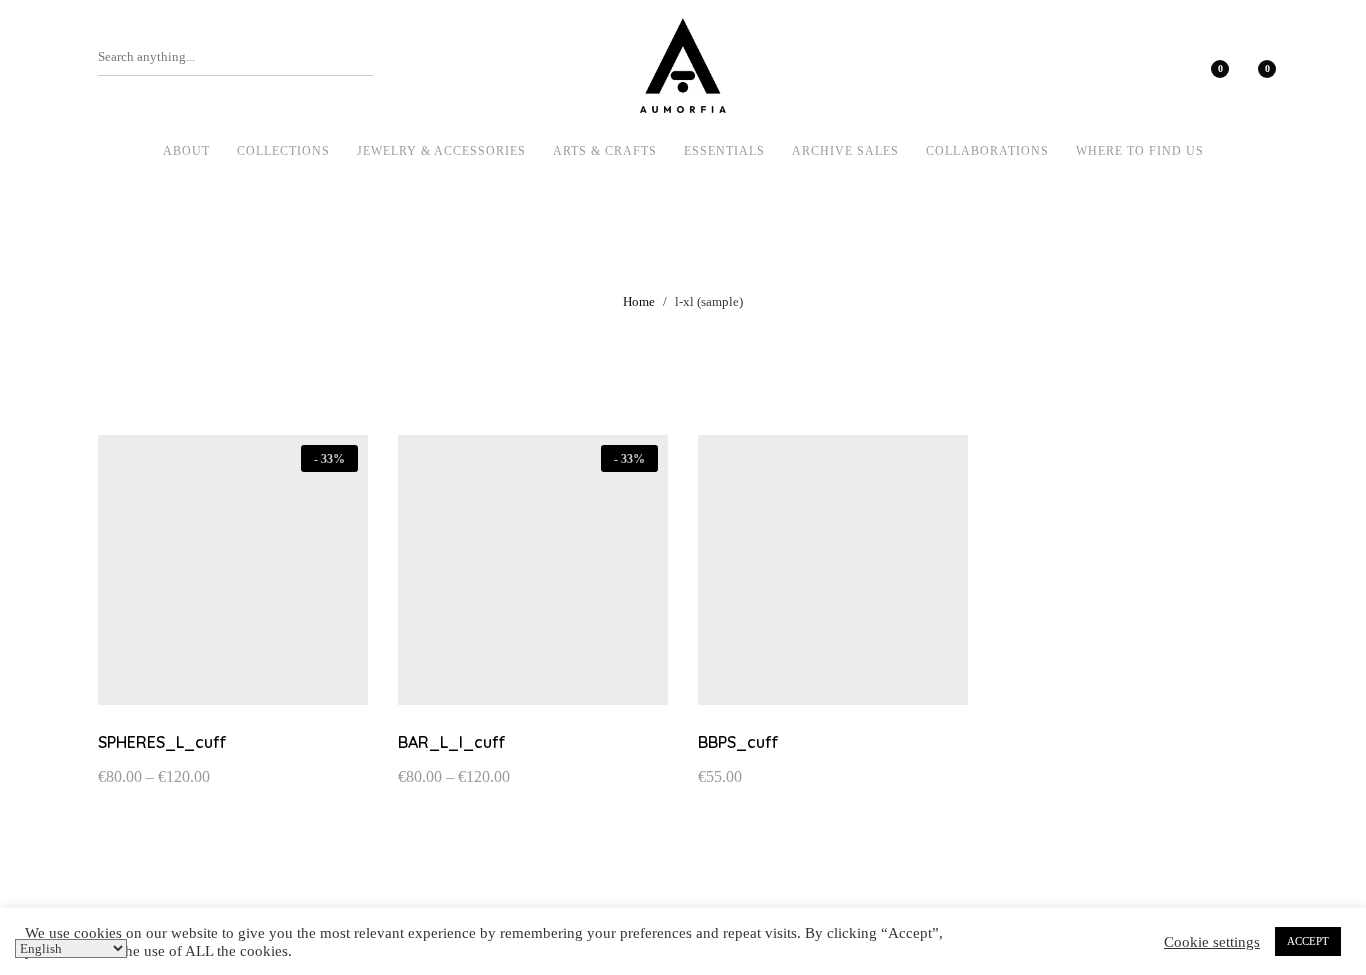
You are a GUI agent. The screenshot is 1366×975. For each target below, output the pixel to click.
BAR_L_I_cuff (452, 742)
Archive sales (845, 151)
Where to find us (1140, 151)
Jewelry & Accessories (441, 151)
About (186, 151)
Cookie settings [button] (1212, 942)
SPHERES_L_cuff (162, 742)
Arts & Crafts (605, 151)
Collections (283, 151)
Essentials (724, 151)
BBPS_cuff (738, 742)
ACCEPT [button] (1308, 941)
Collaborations (987, 151)
